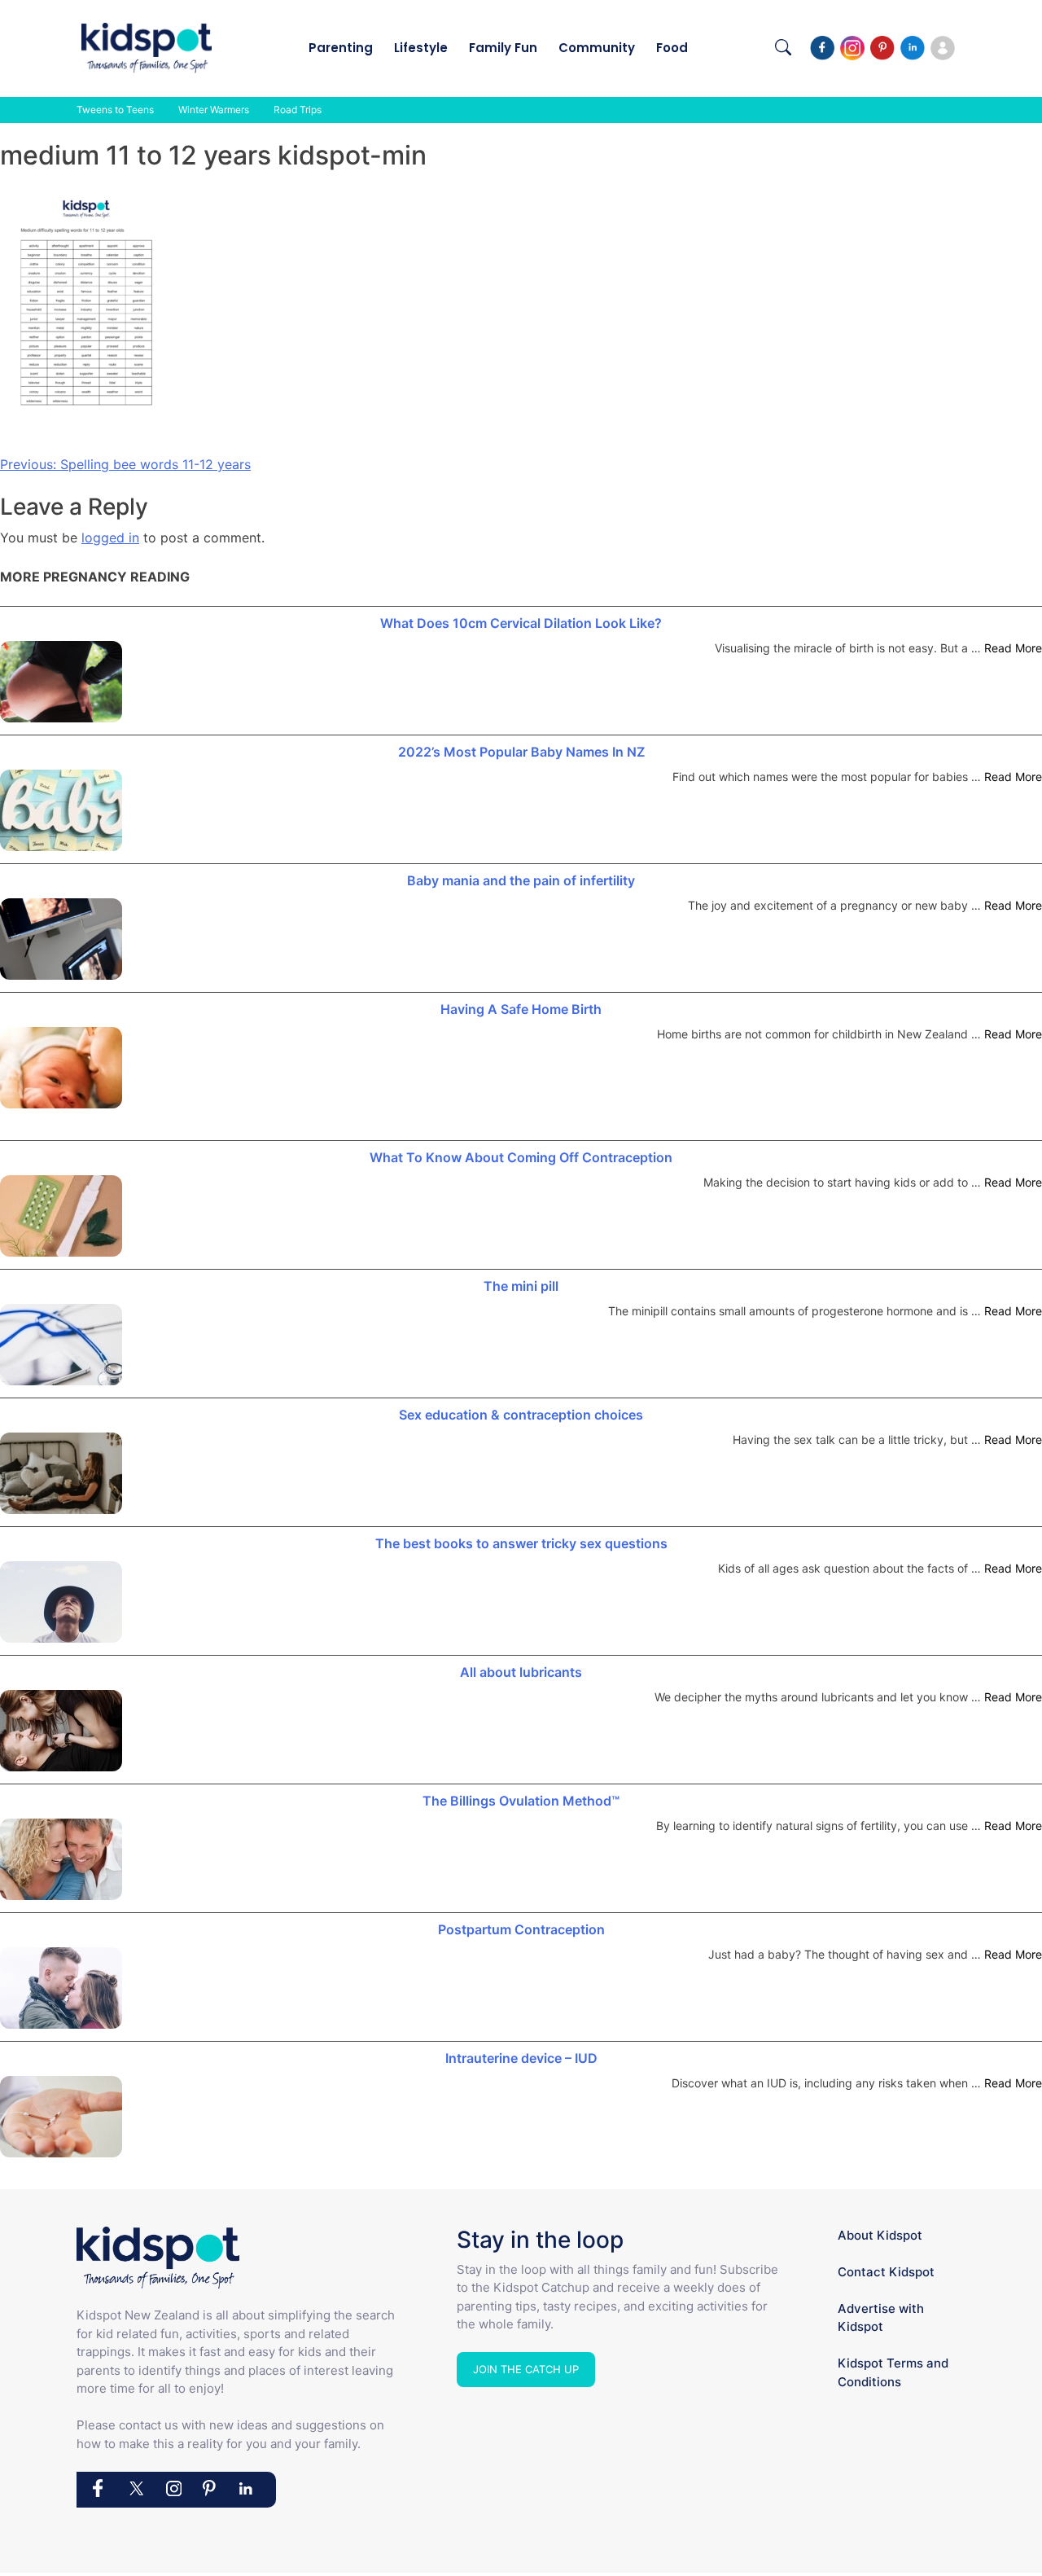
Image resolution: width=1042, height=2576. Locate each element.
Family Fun (503, 48)
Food (672, 48)
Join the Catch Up (526, 2369)
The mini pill (521, 1286)
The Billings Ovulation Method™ (521, 1801)
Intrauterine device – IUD (521, 2058)
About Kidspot (880, 2235)
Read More (1013, 648)
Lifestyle (421, 48)
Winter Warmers (214, 110)
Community (597, 48)
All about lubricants (521, 1672)
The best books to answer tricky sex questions (521, 1543)
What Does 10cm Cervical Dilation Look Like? (521, 623)
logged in (110, 538)
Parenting (341, 48)
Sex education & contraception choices (521, 1415)
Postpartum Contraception (521, 1929)
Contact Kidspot (886, 2272)
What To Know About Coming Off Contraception (521, 1157)
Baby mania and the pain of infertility (521, 880)
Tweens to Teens (115, 110)
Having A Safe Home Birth (521, 1009)
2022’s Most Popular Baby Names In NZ (521, 752)
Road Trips (298, 110)
